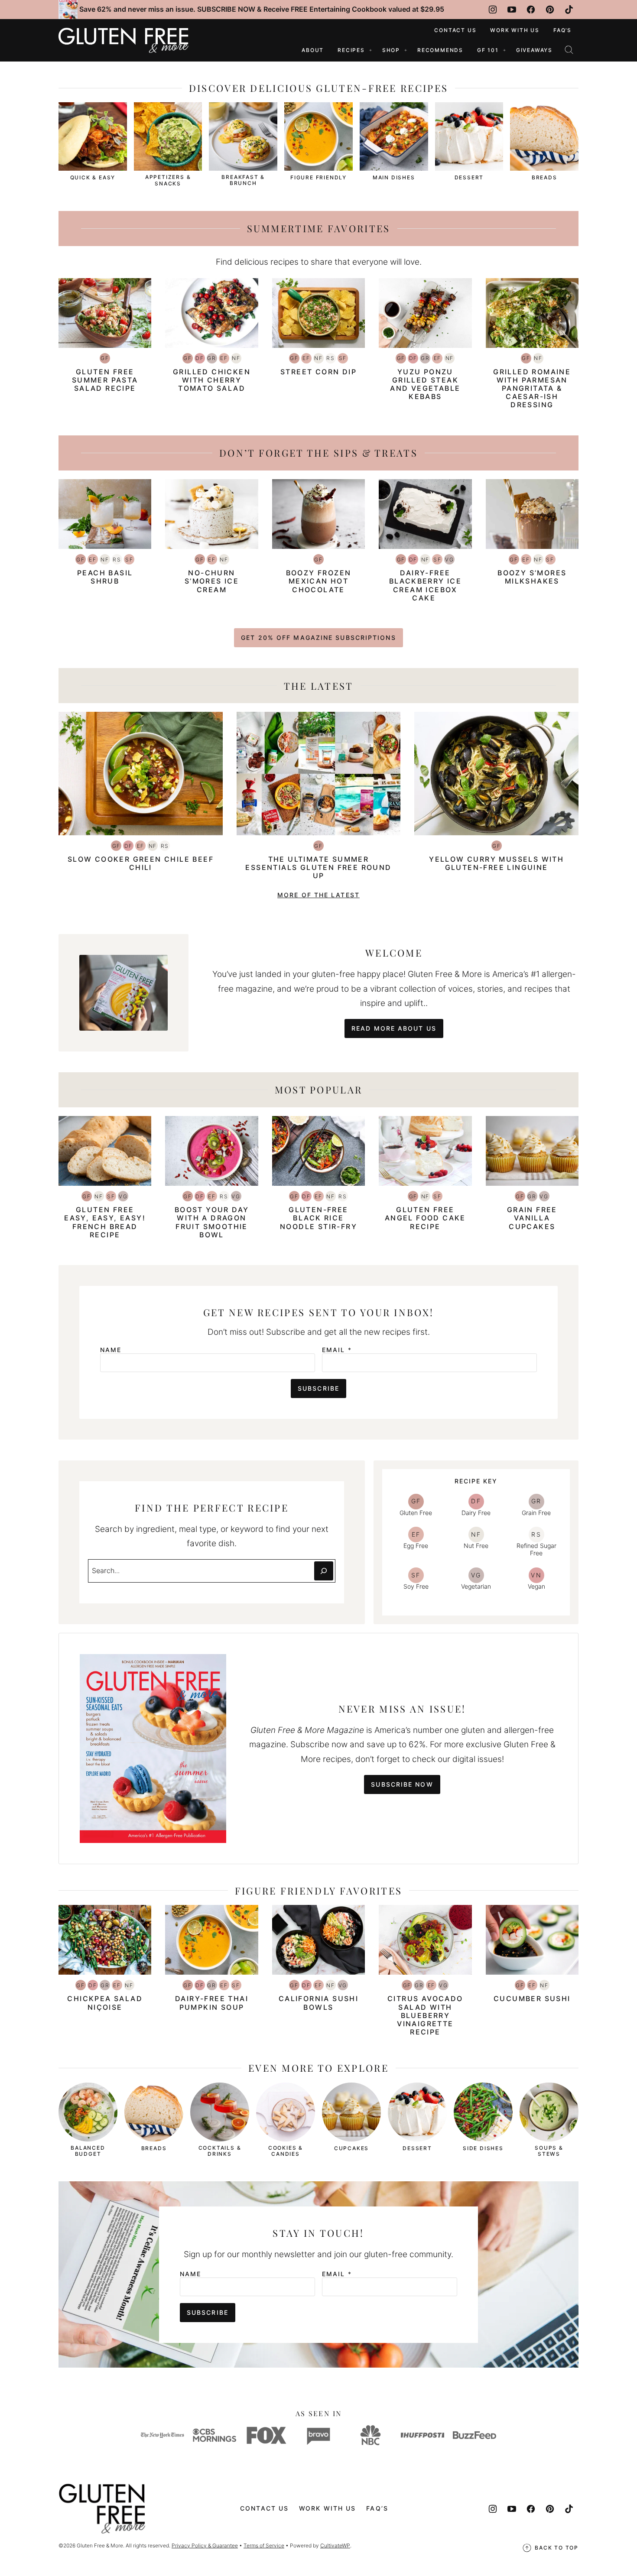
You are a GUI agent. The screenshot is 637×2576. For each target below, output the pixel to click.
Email (337, 1350)
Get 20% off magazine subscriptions (318, 638)
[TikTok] (569, 10)
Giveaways (534, 50)
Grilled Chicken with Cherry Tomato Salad (212, 380)
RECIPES (351, 50)
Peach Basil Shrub (105, 577)
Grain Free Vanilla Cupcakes (532, 1218)
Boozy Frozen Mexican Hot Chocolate (319, 581)
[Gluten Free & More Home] (123, 40)
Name (111, 1350)
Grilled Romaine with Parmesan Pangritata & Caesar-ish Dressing (532, 388)
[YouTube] (512, 10)
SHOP (391, 50)
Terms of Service (264, 2545)
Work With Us (515, 30)
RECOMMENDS (440, 50)
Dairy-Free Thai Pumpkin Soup (212, 2003)
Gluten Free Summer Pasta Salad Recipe (105, 380)
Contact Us (455, 30)
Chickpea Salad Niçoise (105, 2003)
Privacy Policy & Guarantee (205, 2545)
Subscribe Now (402, 1784)
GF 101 (488, 50)
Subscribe (318, 1388)
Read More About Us (394, 1028)
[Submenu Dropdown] (370, 50)
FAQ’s (562, 30)
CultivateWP (335, 2545)
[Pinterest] (550, 10)
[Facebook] (531, 10)
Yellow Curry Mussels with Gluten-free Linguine (496, 863)
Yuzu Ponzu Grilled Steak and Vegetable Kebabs (425, 384)
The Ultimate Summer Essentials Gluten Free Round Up (318, 867)
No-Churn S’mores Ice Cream (212, 581)
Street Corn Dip (318, 372)
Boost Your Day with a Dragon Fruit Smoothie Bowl (212, 1222)
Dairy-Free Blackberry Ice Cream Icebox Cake (426, 585)
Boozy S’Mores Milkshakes (532, 577)
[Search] (569, 50)
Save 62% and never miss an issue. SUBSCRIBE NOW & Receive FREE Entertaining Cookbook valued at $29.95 (262, 9)
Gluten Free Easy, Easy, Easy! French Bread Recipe (105, 1222)
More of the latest (318, 895)
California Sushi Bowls (318, 2003)
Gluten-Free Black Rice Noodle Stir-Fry (318, 1218)
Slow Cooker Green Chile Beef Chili (141, 863)
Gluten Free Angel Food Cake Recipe (425, 1218)
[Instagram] (493, 10)
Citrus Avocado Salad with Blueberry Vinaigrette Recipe (425, 2015)
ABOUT (313, 50)
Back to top (557, 2548)
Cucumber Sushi (532, 1999)
